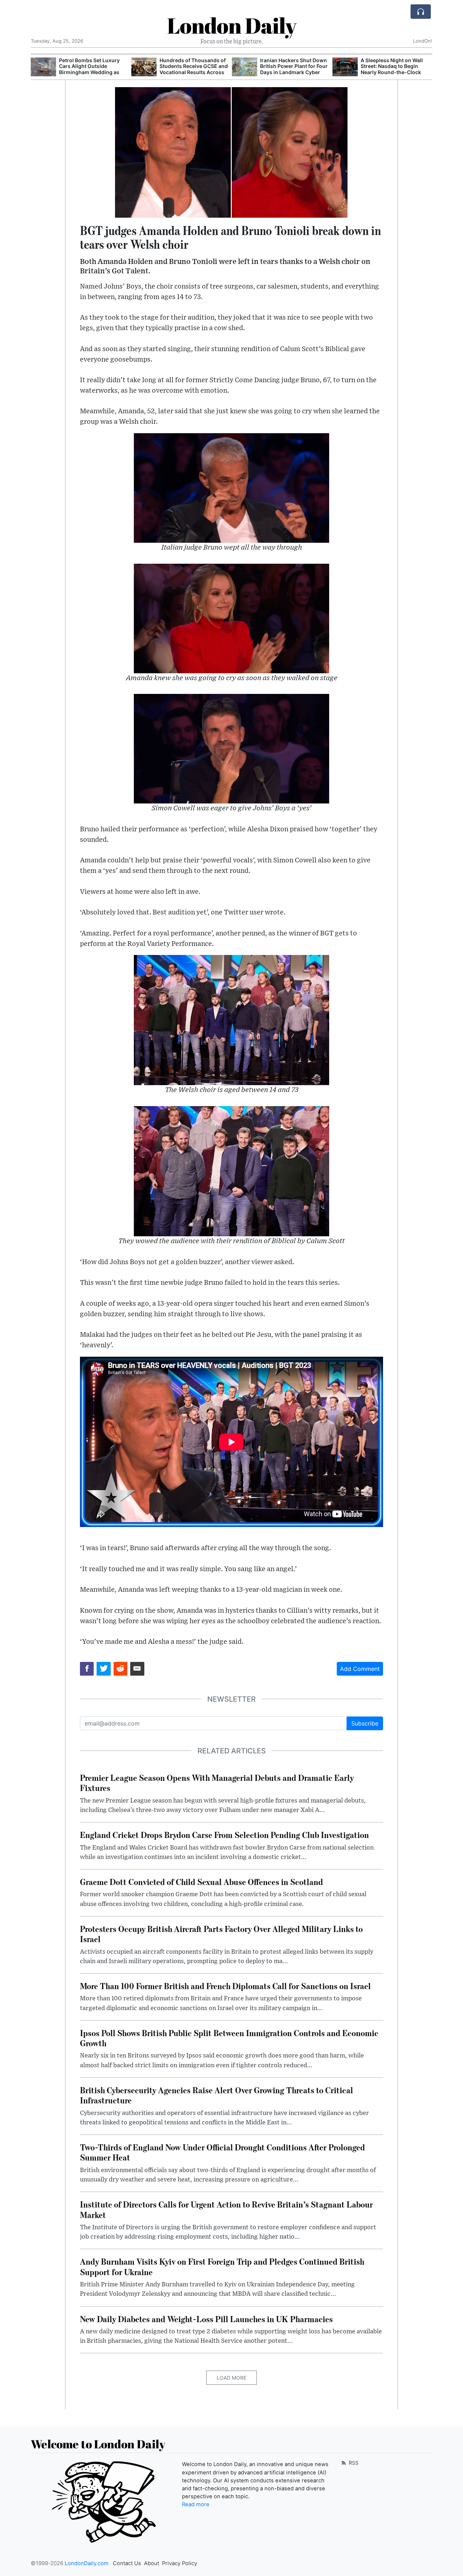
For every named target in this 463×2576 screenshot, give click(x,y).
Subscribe (365, 1723)
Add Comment (360, 1669)
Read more (196, 2504)
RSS (353, 2463)
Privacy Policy (180, 2563)
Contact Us (127, 2563)
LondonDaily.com (87, 2563)
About (152, 2563)
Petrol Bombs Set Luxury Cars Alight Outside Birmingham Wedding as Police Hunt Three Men (89, 69)
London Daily (232, 25)
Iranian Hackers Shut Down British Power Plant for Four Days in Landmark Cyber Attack (294, 69)
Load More (231, 2378)
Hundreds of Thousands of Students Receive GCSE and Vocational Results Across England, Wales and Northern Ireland (194, 72)
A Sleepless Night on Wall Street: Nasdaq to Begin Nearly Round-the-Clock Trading (392, 69)
